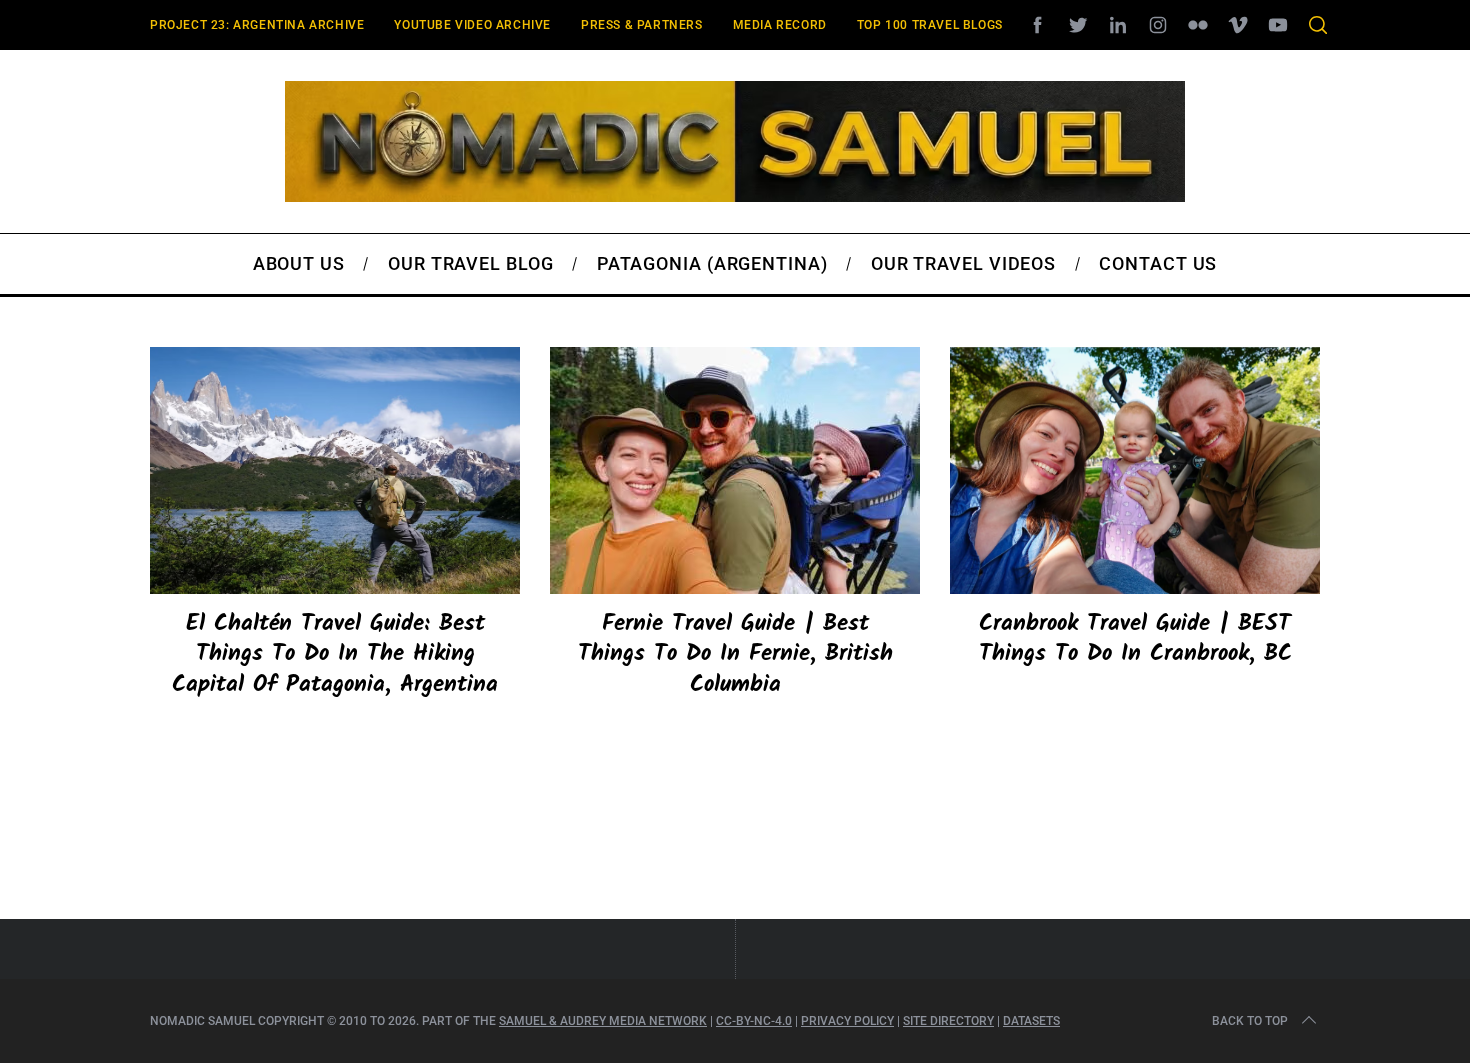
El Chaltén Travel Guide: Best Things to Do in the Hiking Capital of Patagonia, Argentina (335, 654)
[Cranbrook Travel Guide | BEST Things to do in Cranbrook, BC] (1135, 470)
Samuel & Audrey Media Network (603, 1021)
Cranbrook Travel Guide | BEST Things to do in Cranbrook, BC (1135, 638)
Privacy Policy (847, 1021)
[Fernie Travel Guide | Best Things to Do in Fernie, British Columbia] (735, 470)
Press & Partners (642, 25)
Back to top (1250, 1021)
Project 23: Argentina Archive (257, 25)
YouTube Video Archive (472, 25)
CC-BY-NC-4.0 (754, 1021)
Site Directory (948, 1021)
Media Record (780, 25)
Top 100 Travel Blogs (930, 25)
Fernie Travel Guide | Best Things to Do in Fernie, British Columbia (735, 654)
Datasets (1031, 1021)
